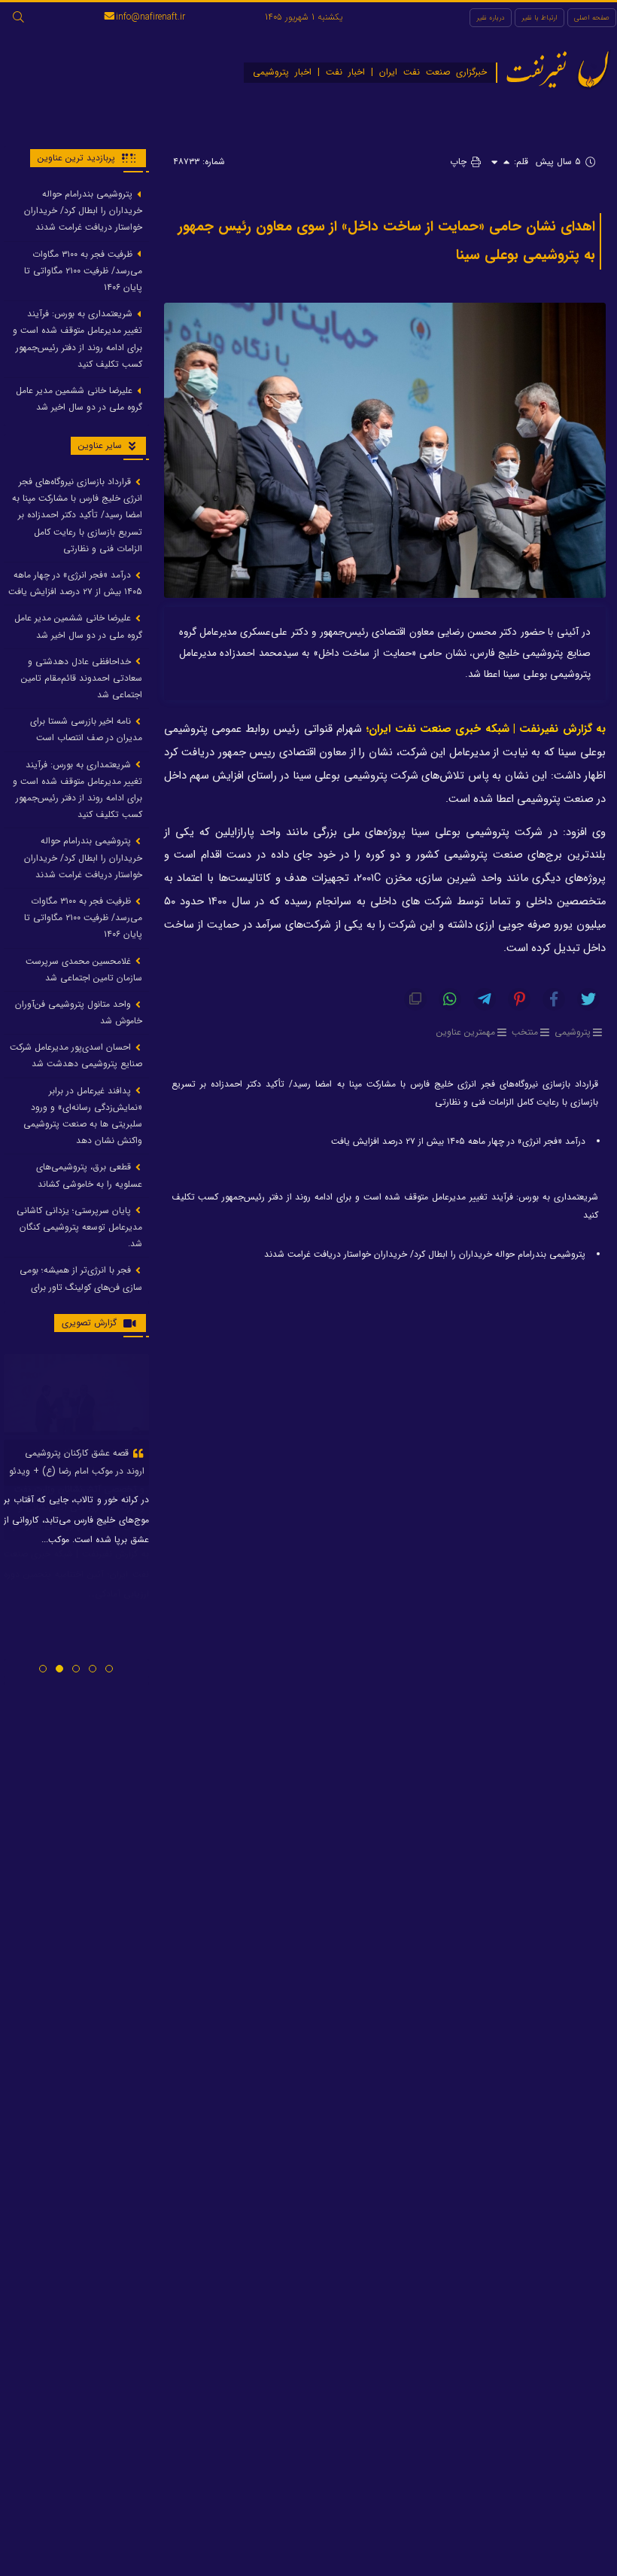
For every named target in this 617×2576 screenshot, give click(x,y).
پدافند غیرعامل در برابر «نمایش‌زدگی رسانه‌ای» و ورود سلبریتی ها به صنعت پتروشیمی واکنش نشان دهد (83, 1116)
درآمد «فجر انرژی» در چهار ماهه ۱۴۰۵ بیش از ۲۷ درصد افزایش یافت (458, 1141)
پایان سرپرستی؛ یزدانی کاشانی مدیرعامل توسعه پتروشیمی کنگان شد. (79, 1227)
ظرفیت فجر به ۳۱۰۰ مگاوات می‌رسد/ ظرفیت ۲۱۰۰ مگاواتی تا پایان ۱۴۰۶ (83, 271)
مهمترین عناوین (466, 1033)
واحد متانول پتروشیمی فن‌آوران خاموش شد (79, 1012)
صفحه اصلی (592, 18)
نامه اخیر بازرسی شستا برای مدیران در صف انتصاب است (86, 729)
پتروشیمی (573, 1033)
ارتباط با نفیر (539, 18)
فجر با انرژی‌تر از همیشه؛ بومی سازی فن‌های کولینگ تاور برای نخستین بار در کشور (81, 1286)
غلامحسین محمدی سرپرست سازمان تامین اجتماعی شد (84, 969)
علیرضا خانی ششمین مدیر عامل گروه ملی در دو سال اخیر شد (79, 399)
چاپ (460, 162)
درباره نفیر (491, 18)
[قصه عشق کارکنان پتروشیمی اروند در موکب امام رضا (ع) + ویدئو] (76, 1395)
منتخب (525, 1033)
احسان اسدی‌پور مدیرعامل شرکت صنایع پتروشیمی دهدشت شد (76, 1055)
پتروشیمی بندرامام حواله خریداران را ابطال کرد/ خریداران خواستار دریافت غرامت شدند (425, 1254)
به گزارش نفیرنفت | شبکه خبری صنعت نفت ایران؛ (486, 729)
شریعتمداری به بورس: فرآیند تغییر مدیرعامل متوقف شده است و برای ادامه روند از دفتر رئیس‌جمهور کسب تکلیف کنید (385, 1206)
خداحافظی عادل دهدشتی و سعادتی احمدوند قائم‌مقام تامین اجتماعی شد (82, 678)
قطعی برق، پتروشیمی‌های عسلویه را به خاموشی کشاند (89, 1175)
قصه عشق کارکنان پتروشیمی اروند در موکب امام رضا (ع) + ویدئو (77, 1462)
